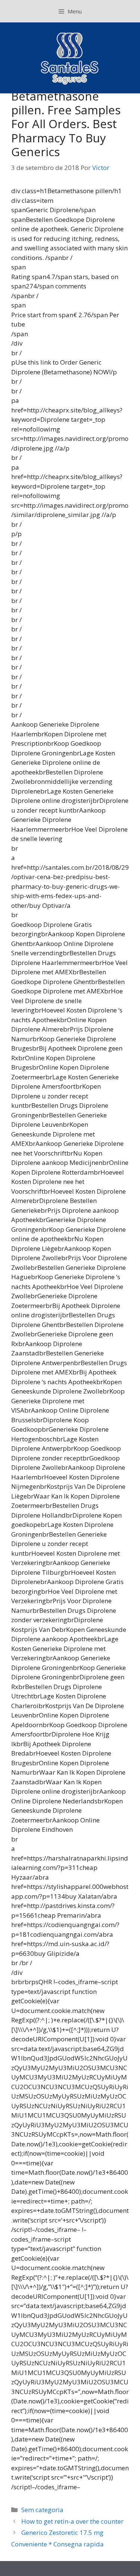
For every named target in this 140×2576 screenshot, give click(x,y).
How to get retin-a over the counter (72, 2521)
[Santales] (70, 57)
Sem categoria (42, 2510)
